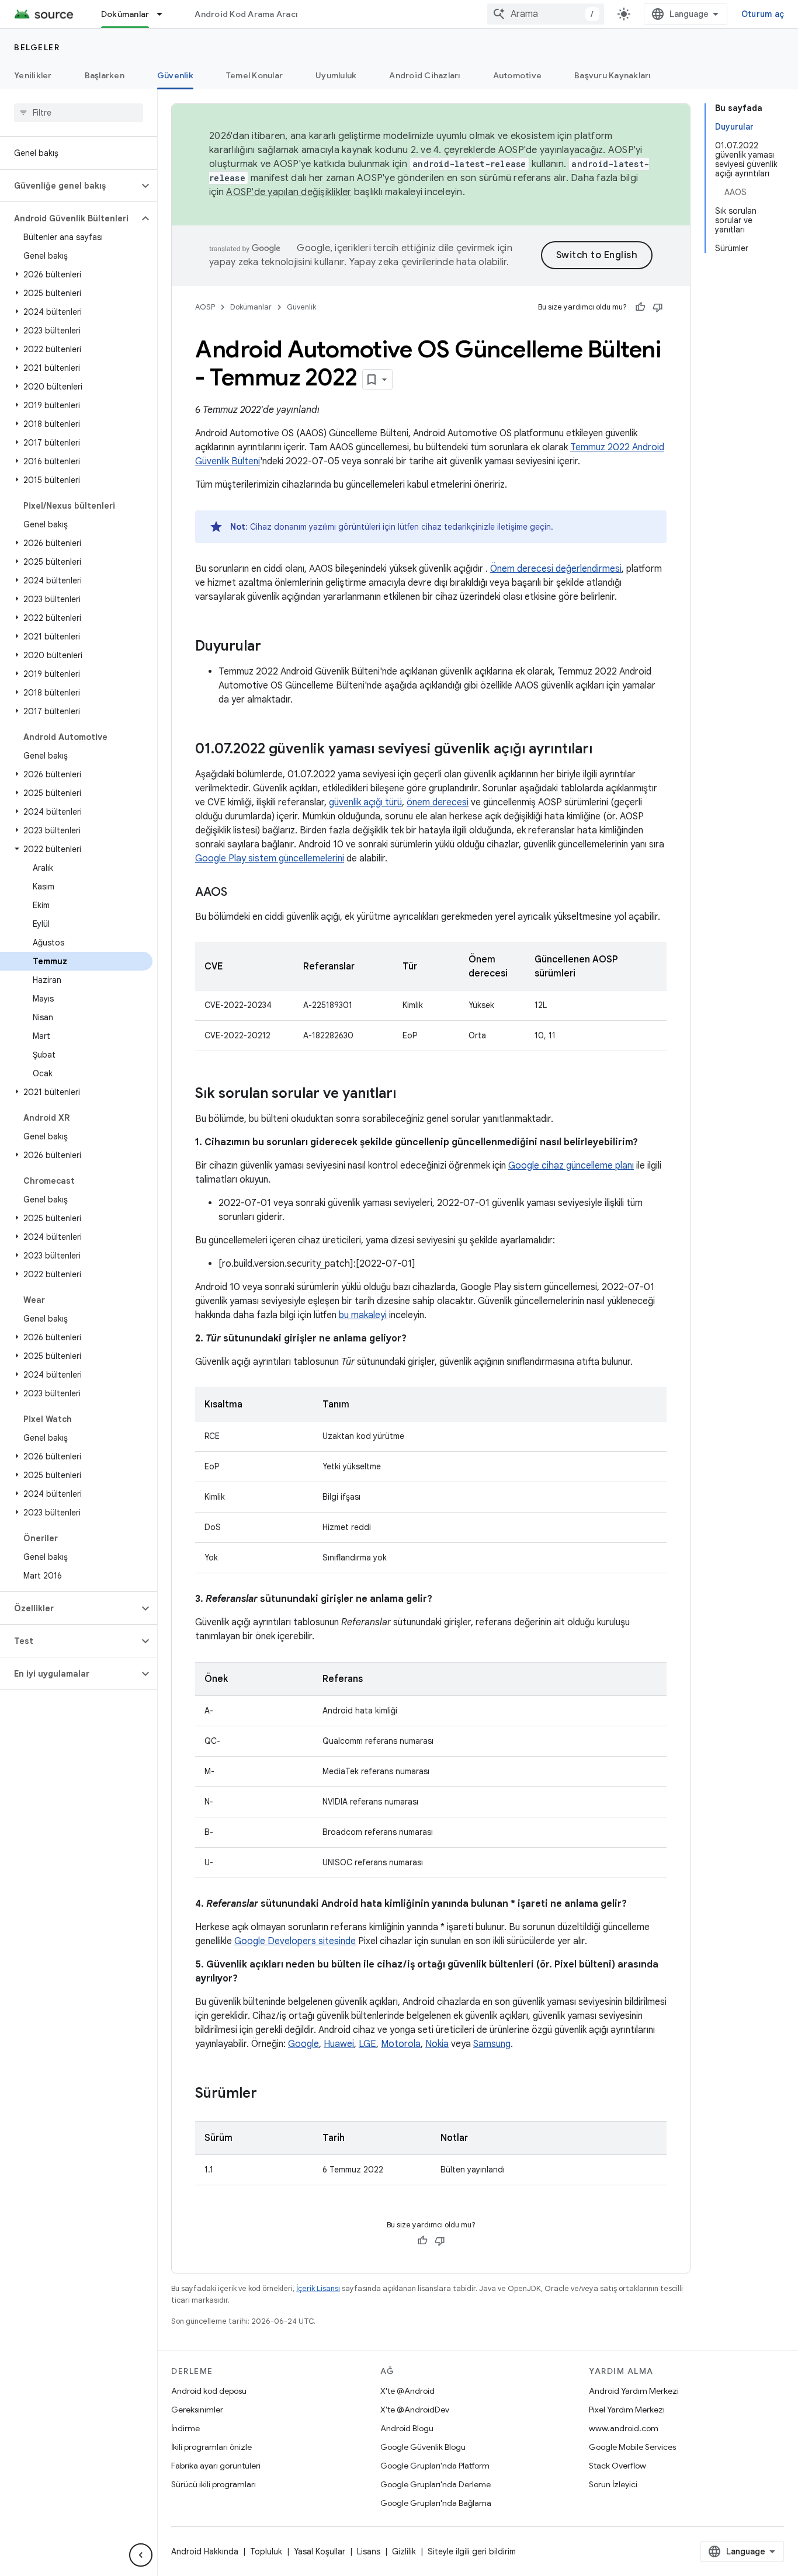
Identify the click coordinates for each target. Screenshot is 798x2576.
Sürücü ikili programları (214, 2484)
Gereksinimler (197, 2410)
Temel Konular (254, 75)
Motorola (401, 2044)
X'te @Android (407, 2391)
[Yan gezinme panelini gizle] (141, 2555)
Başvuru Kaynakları (613, 75)
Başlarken (105, 75)
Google (303, 2044)
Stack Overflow (617, 2466)
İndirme (185, 2428)
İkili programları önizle (211, 2447)
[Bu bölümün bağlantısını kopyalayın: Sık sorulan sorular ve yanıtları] (408, 1094)
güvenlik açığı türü (365, 802)
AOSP (205, 307)
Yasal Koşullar (320, 2551)
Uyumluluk (336, 75)
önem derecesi (438, 802)
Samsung (492, 2044)
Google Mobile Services (632, 2447)
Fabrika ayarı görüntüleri (216, 2466)
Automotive (518, 75)
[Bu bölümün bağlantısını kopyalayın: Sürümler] (269, 2094)
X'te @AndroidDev (415, 2410)
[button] (69, 186)
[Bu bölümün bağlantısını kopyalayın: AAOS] (239, 893)
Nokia (437, 2044)
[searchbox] (79, 113)
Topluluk (266, 2551)
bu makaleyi (363, 1315)
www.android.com (624, 2428)
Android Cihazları (424, 75)
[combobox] (546, 14)
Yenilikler (33, 75)
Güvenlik (175, 75)
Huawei (339, 2044)
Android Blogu (407, 2428)
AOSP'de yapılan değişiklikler (289, 192)
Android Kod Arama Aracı (246, 14)
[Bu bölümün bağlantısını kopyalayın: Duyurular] (273, 647)
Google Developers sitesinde (295, 1941)
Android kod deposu (209, 2391)
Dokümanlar (125, 14)
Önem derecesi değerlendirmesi (556, 569)
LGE (367, 2044)
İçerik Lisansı (318, 2288)
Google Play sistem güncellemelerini (270, 858)
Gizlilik (404, 2551)
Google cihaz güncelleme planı (571, 1166)
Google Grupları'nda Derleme (436, 2484)
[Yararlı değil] (658, 307)
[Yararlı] (640, 307)
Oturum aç (763, 14)
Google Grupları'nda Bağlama (436, 2503)
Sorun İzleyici (613, 2484)
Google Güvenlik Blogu (423, 2447)
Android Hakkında (205, 2551)
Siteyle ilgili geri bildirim (472, 2551)
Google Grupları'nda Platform (435, 2466)
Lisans (369, 2551)
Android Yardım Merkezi (634, 2391)
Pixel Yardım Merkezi (627, 2410)
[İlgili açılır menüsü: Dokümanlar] (165, 14)
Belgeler (37, 47)
